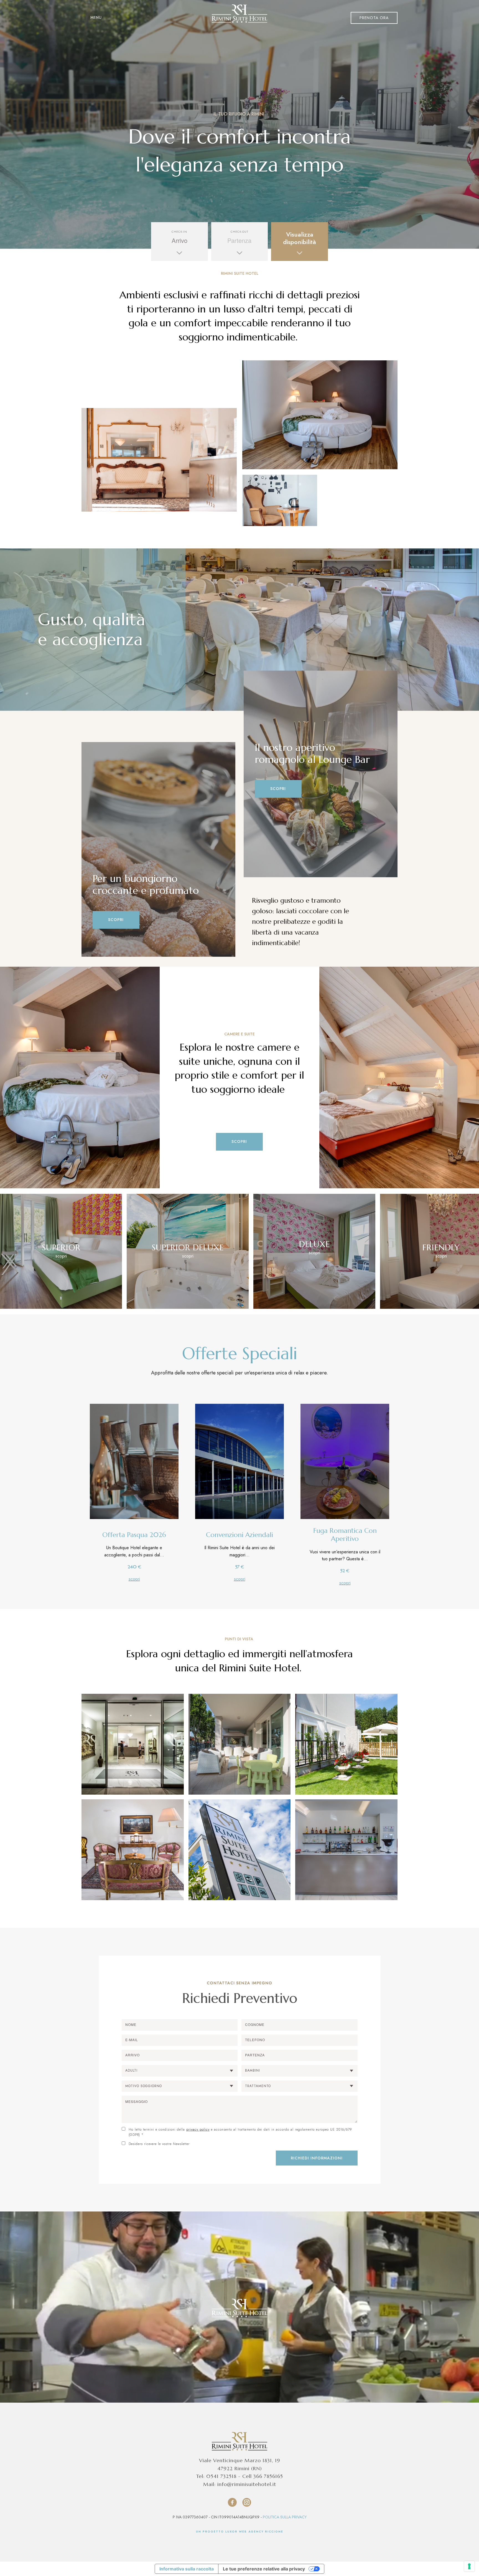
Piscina (213, 15)
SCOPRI (116, 920)
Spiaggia (241, 15)
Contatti (326, 15)
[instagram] (247, 2502)
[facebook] (232, 2502)
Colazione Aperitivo (129, 15)
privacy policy (198, 2129)
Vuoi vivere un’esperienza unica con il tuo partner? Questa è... (345, 1555)
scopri (134, 1579)
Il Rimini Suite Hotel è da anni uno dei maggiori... (239, 1552)
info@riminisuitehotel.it (247, 2484)
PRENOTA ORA (374, 18)
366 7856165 (268, 2476)
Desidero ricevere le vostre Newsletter (159, 2144)
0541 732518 (221, 2476)
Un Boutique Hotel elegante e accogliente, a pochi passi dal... (134, 1552)
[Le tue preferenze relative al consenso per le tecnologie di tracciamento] (469, 2566)
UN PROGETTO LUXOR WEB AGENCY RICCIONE (240, 2532)
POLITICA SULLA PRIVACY (285, 2517)
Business (270, 15)
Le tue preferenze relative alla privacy (264, 2569)
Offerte (298, 15)
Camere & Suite (178, 15)
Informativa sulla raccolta (187, 2569)
